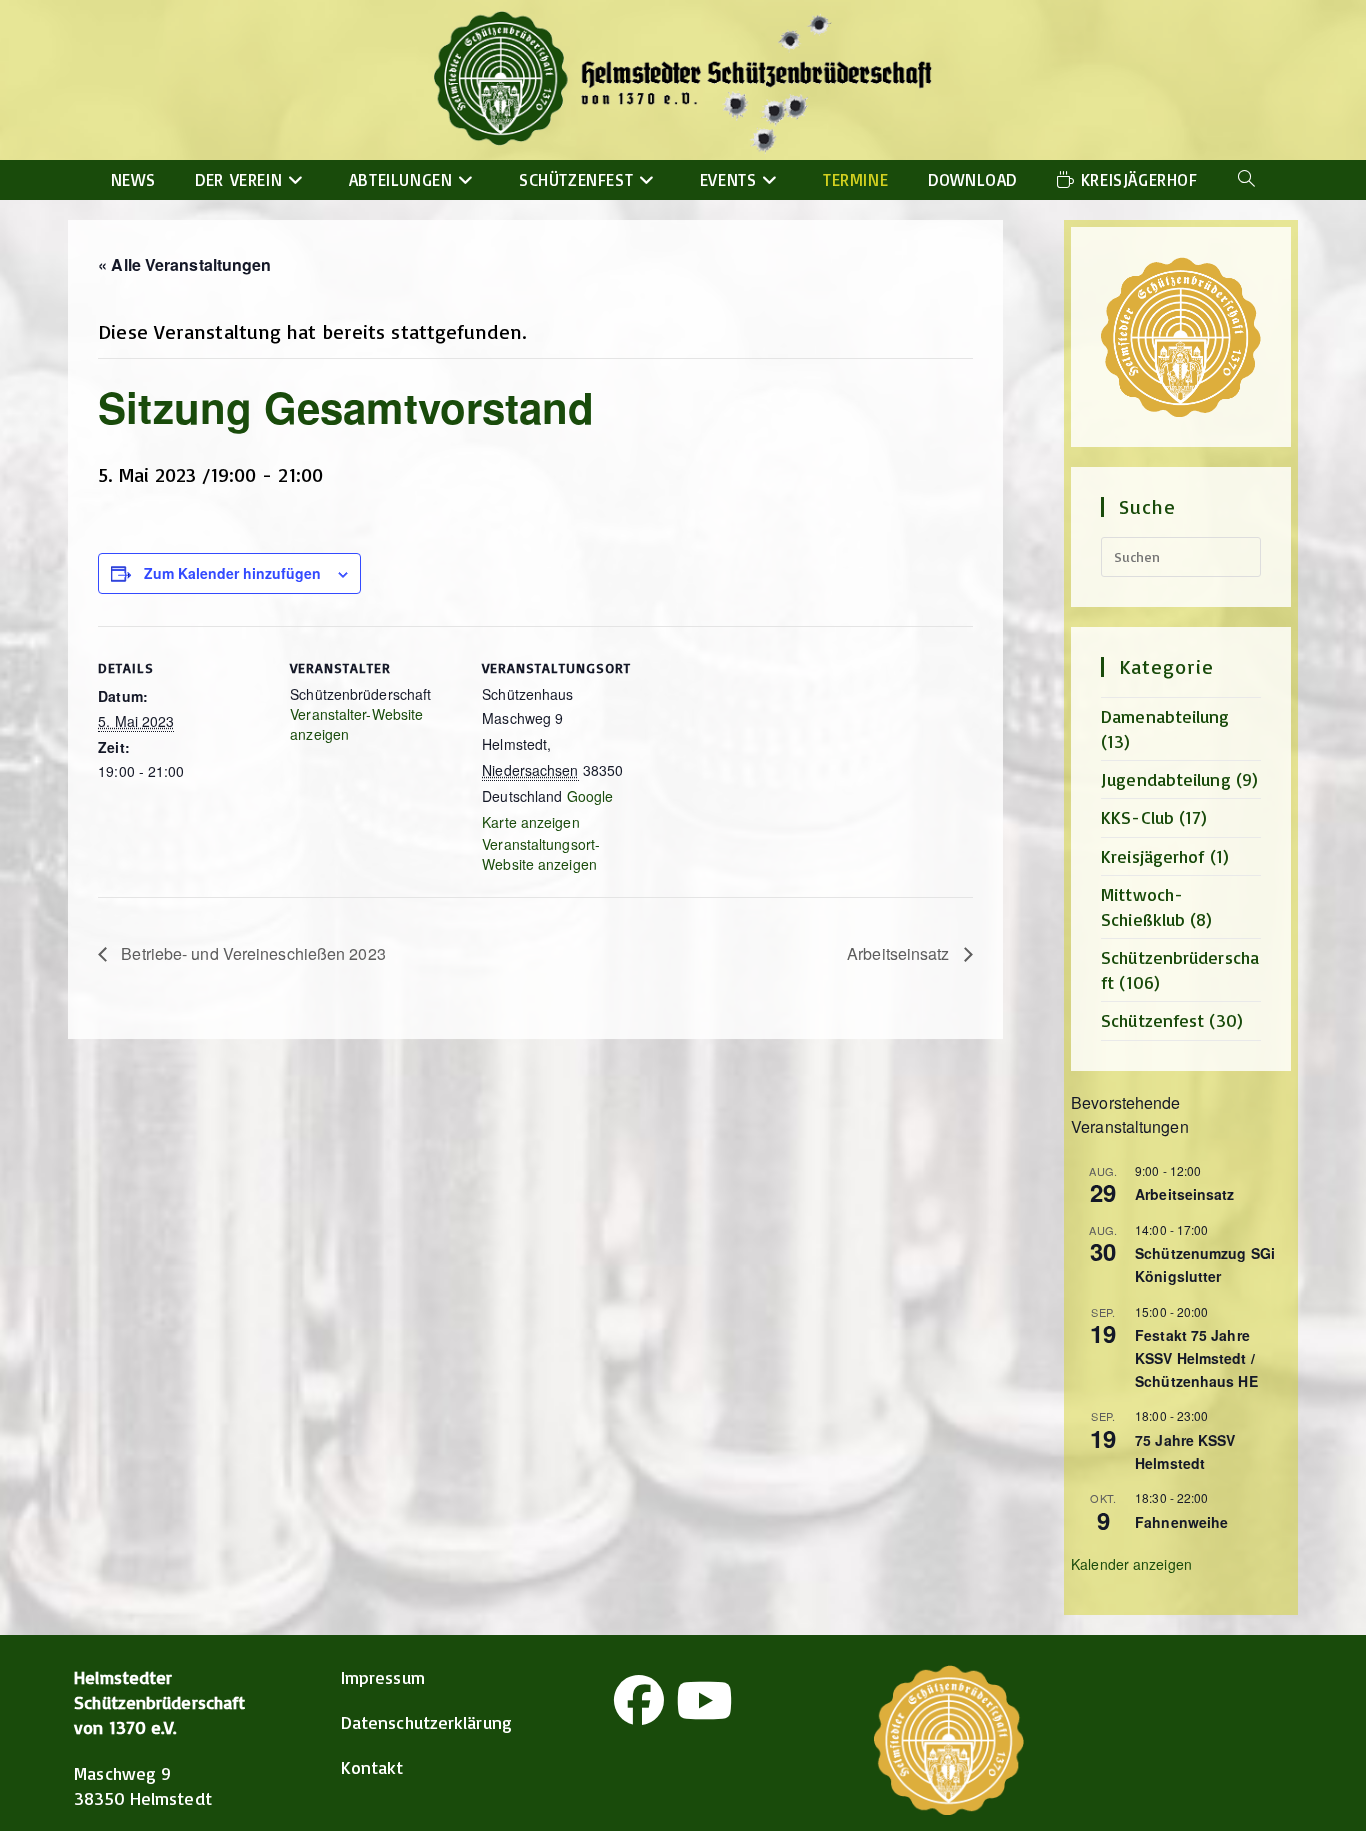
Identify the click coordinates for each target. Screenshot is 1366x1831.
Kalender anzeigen (1131, 1564)
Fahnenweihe (1181, 1522)
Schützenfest (1152, 1020)
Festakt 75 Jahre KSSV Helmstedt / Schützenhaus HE (1196, 1357)
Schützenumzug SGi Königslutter (1205, 1264)
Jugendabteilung (1166, 779)
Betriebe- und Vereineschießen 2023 (251, 953)
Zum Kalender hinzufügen (232, 573)
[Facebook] (639, 1700)
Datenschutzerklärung (426, 1722)
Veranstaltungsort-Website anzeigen (541, 854)
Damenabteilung (1165, 716)
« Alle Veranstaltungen (184, 264)
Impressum (383, 1677)
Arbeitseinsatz (900, 953)
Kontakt (372, 1767)
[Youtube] (704, 1700)
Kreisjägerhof (1152, 856)
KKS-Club (1137, 817)
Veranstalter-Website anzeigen (356, 724)
